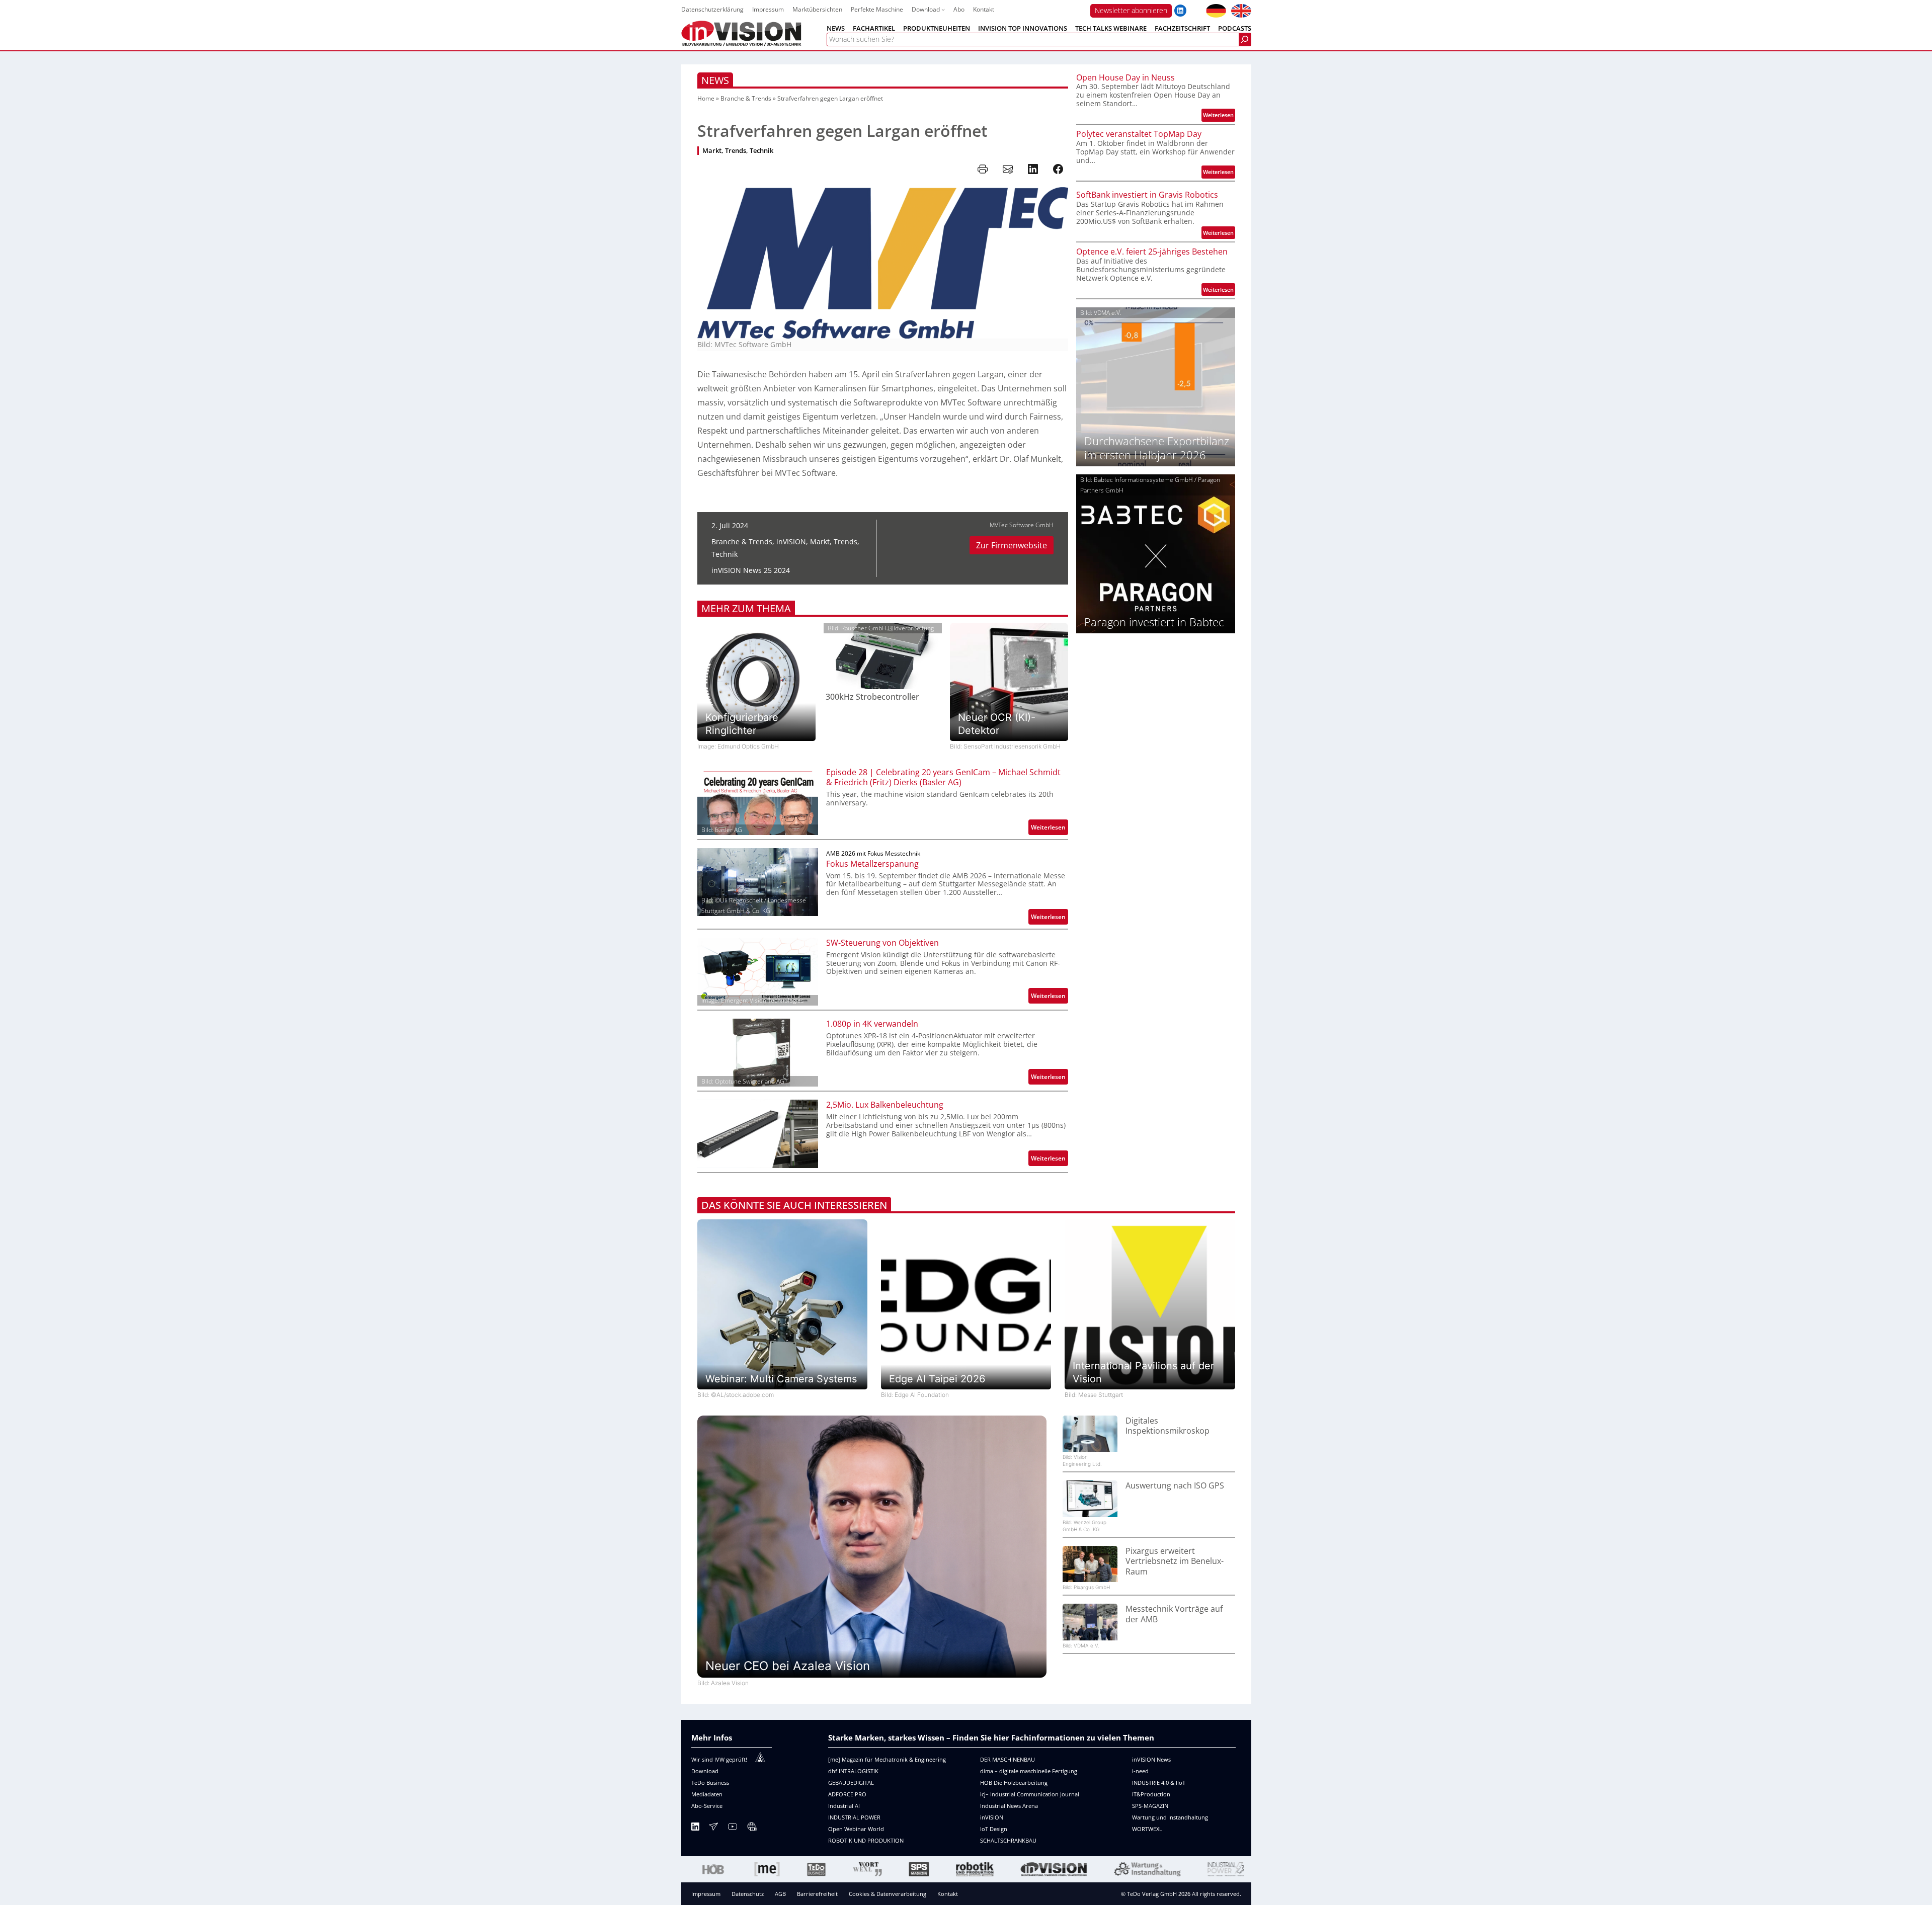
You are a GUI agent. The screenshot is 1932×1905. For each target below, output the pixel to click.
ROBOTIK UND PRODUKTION (866, 1840)
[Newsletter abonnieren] (713, 1828)
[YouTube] (733, 1828)
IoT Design (994, 1829)
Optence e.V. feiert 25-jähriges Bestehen (1152, 252)
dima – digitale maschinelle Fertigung (1029, 1771)
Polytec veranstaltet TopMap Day (1139, 134)
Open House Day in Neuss (1125, 78)
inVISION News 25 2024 (751, 570)
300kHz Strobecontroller (872, 697)
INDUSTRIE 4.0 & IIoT (1159, 1783)
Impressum (706, 1894)
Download (705, 1771)
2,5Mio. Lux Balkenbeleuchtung (885, 1105)
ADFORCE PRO (847, 1794)
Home (706, 98)
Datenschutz (748, 1894)
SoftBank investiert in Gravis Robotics (1147, 195)
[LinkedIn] (695, 1828)
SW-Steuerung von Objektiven (882, 943)
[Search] (1245, 39)
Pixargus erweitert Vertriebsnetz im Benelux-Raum (1175, 1561)
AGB (780, 1894)
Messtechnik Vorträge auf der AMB (1174, 1614)
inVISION (791, 542)
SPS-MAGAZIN (1150, 1806)
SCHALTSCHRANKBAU (1008, 1840)
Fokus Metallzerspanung (872, 864)
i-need (1140, 1771)
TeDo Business (710, 1783)
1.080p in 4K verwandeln (872, 1024)
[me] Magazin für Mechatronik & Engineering (887, 1759)
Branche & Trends (746, 98)
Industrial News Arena (1009, 1806)
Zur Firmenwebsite (1012, 545)
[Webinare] (752, 1828)
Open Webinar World (856, 1829)
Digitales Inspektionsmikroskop (1168, 1426)
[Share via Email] (1008, 169)
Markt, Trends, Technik (738, 151)
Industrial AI (844, 1806)
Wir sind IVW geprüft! (719, 1759)
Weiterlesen (1050, 829)
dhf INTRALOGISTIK (853, 1771)
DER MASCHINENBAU (1008, 1759)
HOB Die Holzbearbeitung (1014, 1783)
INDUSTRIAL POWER (854, 1817)
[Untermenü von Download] (943, 9)
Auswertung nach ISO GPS (1175, 1486)
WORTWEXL (1147, 1829)
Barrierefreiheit (817, 1894)
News (715, 80)
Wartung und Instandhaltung (1170, 1817)
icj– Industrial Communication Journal (1030, 1794)
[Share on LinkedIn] (1033, 169)
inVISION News (1151, 1759)
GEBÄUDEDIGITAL (851, 1783)
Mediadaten (707, 1794)
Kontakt (948, 1894)
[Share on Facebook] (1058, 169)
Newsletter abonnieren (1131, 10)
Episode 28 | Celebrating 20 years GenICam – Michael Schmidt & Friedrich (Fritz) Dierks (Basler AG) (943, 778)
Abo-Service (707, 1806)
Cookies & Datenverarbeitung (888, 1894)
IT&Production (1151, 1794)
